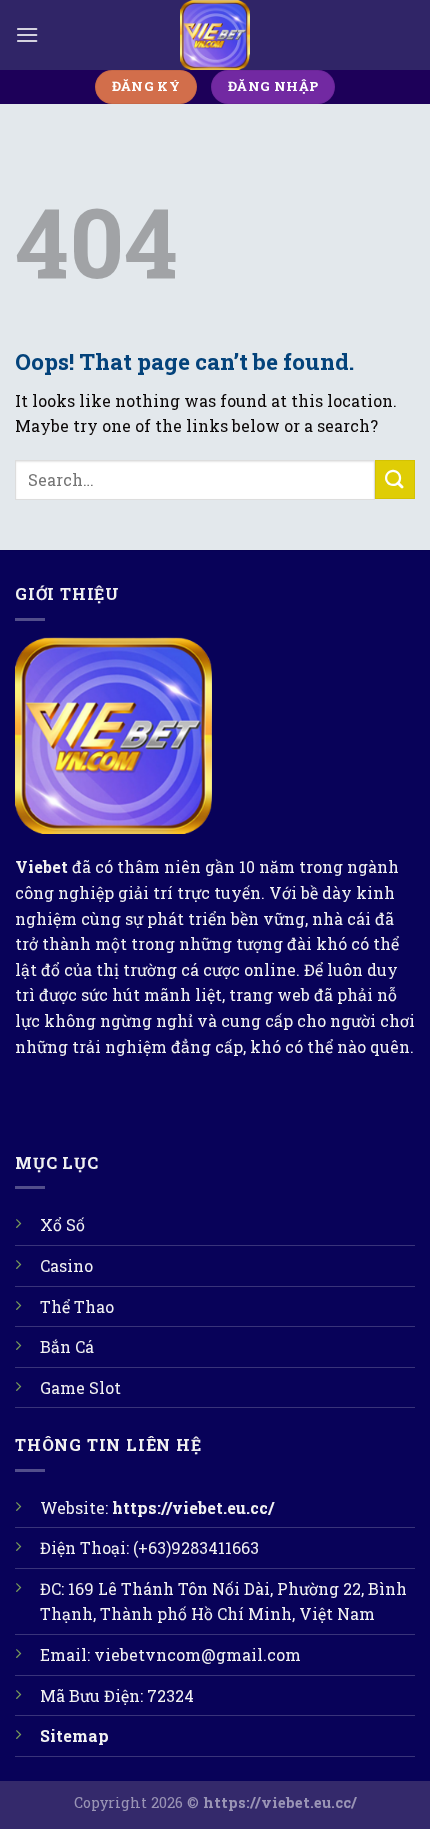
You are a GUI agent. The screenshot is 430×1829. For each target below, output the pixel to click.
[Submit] (395, 479)
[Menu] (27, 34)
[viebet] (215, 35)
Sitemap (74, 1735)
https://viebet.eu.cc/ (193, 1507)
